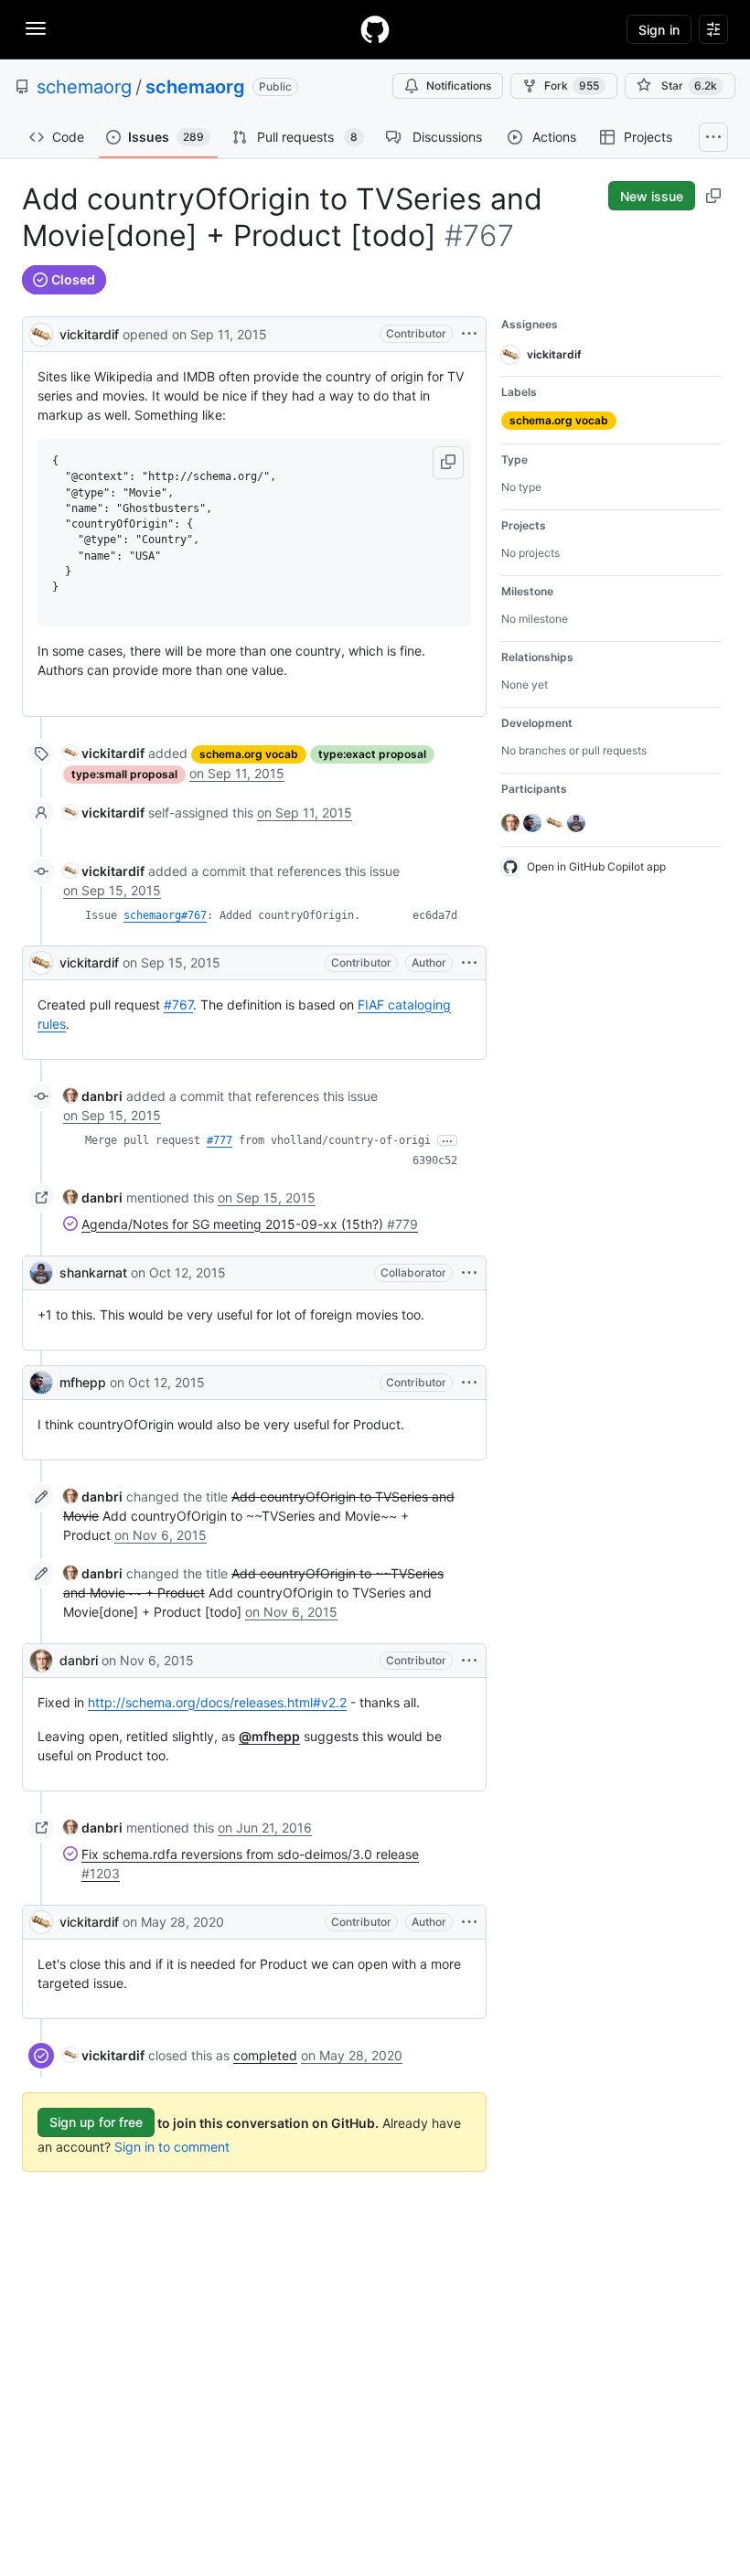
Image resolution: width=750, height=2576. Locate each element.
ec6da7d (435, 915)
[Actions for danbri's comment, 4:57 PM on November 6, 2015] (469, 1661)
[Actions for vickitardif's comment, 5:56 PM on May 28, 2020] (469, 1922)
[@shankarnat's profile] (41, 1273)
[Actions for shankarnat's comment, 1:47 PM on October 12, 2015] (469, 1273)
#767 (178, 1005)
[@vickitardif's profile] (41, 332)
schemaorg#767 (165, 915)
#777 (220, 1140)
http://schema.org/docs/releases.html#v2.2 (217, 1702)
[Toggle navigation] (36, 28)
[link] (104, 753)
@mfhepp (269, 1736)
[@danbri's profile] (41, 1661)
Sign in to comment (172, 2147)
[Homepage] (375, 29)
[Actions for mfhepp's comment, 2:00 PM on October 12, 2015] (469, 1383)
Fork (572, 86)
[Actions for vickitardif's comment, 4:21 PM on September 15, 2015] (469, 963)
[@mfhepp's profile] (41, 1383)
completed (265, 2055)
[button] (448, 463)
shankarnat (93, 1272)
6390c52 (435, 1160)
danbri (79, 1660)
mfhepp (83, 1382)
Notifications (459, 86)
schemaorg (84, 87)
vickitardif (89, 334)
